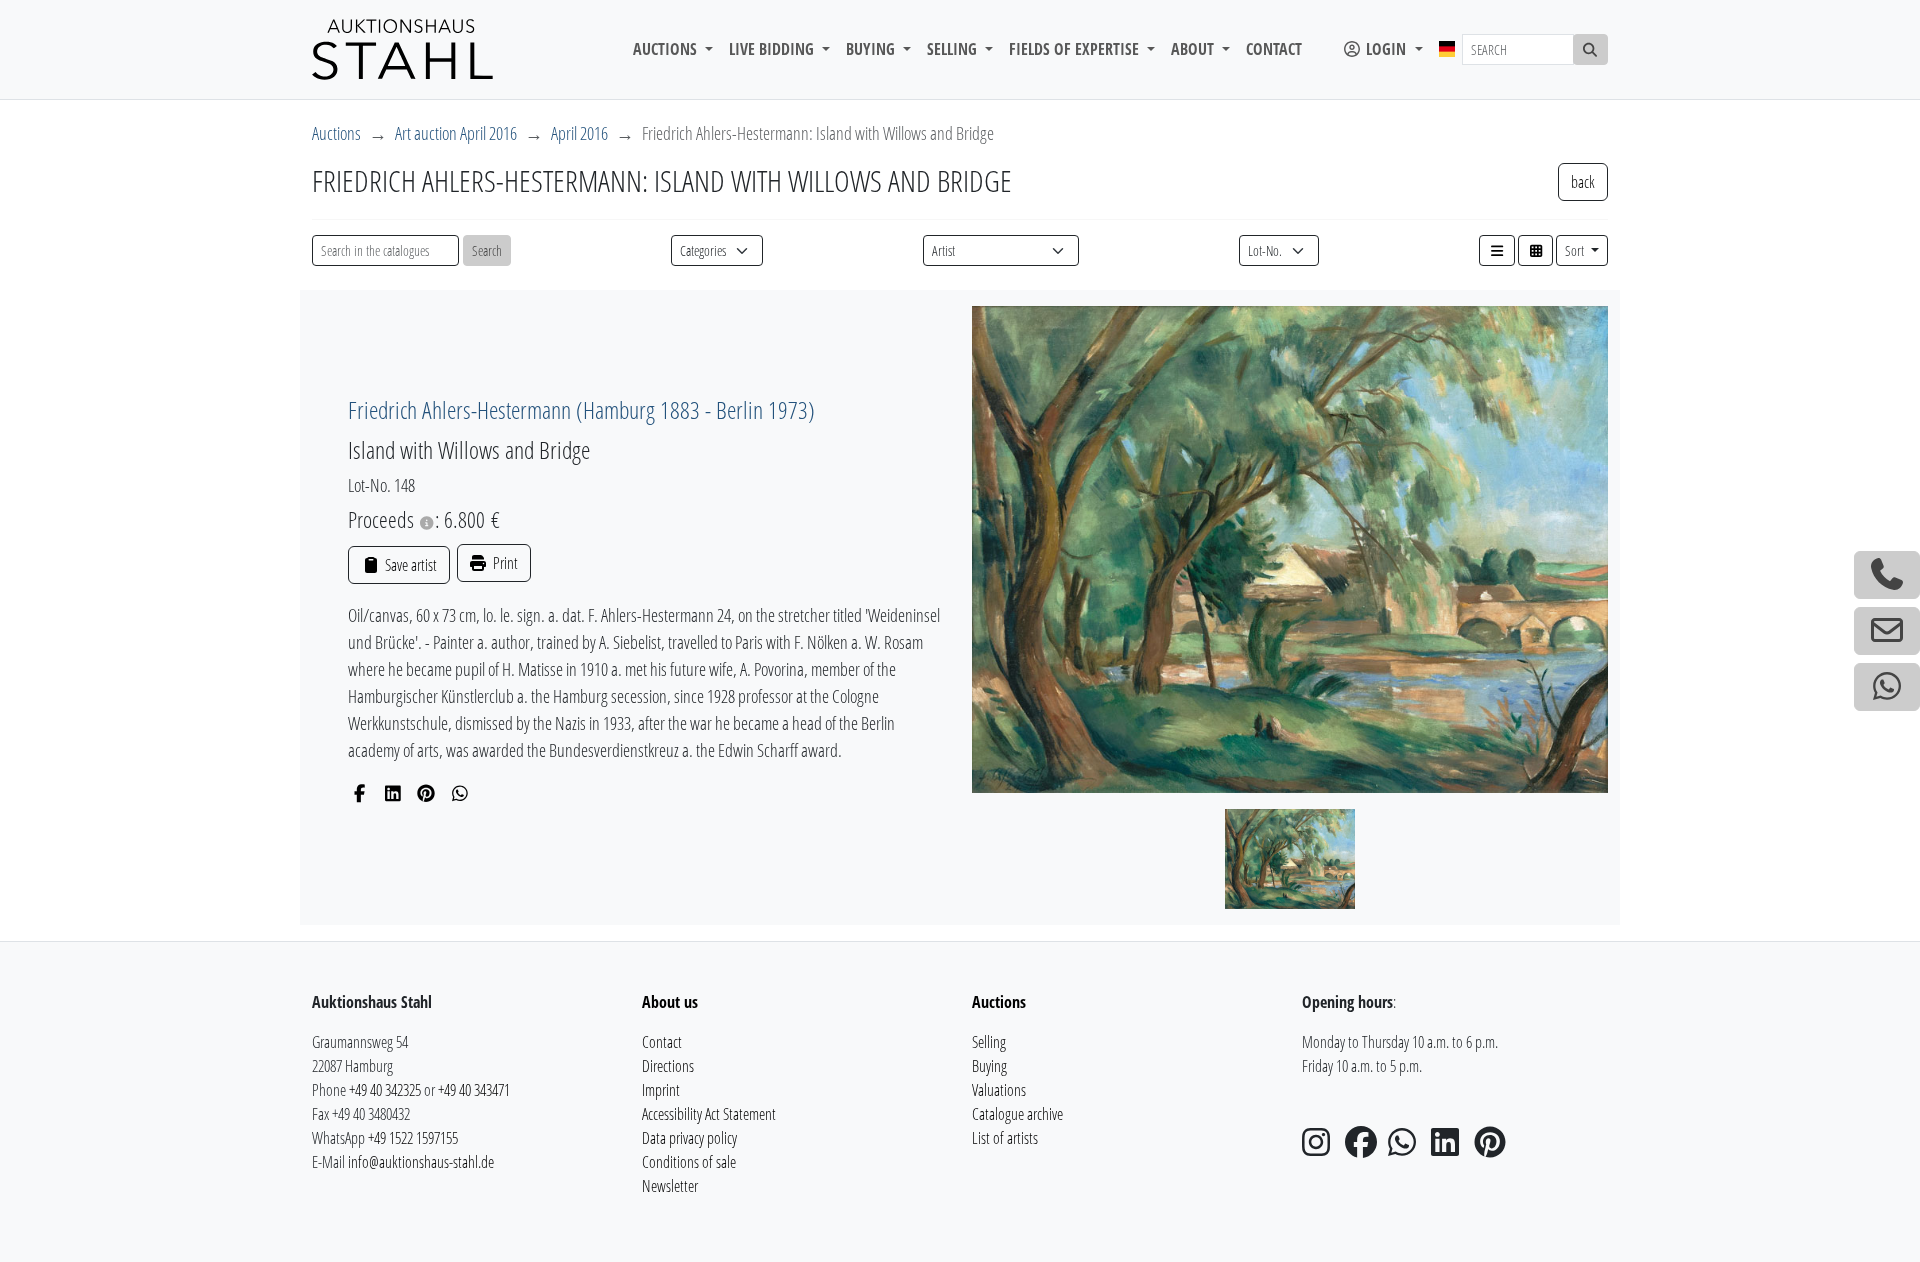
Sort (1576, 250)
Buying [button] (872, 49)
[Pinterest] (426, 793)
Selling (989, 1042)
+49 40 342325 (385, 1090)
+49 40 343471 (474, 1090)
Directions (668, 1066)
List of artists (1005, 1138)
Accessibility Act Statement (709, 1114)
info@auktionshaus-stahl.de (421, 1162)
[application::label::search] (1591, 49)
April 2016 (579, 133)
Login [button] (1386, 49)
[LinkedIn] (393, 793)
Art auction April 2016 (456, 133)
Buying (989, 1066)
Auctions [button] (667, 49)
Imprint (661, 1090)
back (1583, 182)
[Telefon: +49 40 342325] (1887, 575)
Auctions (336, 133)
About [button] (1194, 49)
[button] (1497, 250)
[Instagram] (1322, 1148)
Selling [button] (954, 49)
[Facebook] (359, 793)
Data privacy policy (689, 1138)
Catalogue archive (1017, 1114)
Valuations (999, 1090)
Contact (1274, 49)
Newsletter (670, 1186)
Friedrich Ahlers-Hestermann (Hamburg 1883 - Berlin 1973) (581, 409)
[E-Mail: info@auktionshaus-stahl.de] (1887, 631)
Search (487, 250)
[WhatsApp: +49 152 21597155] (1887, 687)
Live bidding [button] (773, 49)
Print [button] (504, 563)
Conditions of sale (689, 1162)
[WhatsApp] (460, 793)
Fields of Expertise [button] (1076, 49)
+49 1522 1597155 (413, 1138)
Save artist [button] (409, 565)
